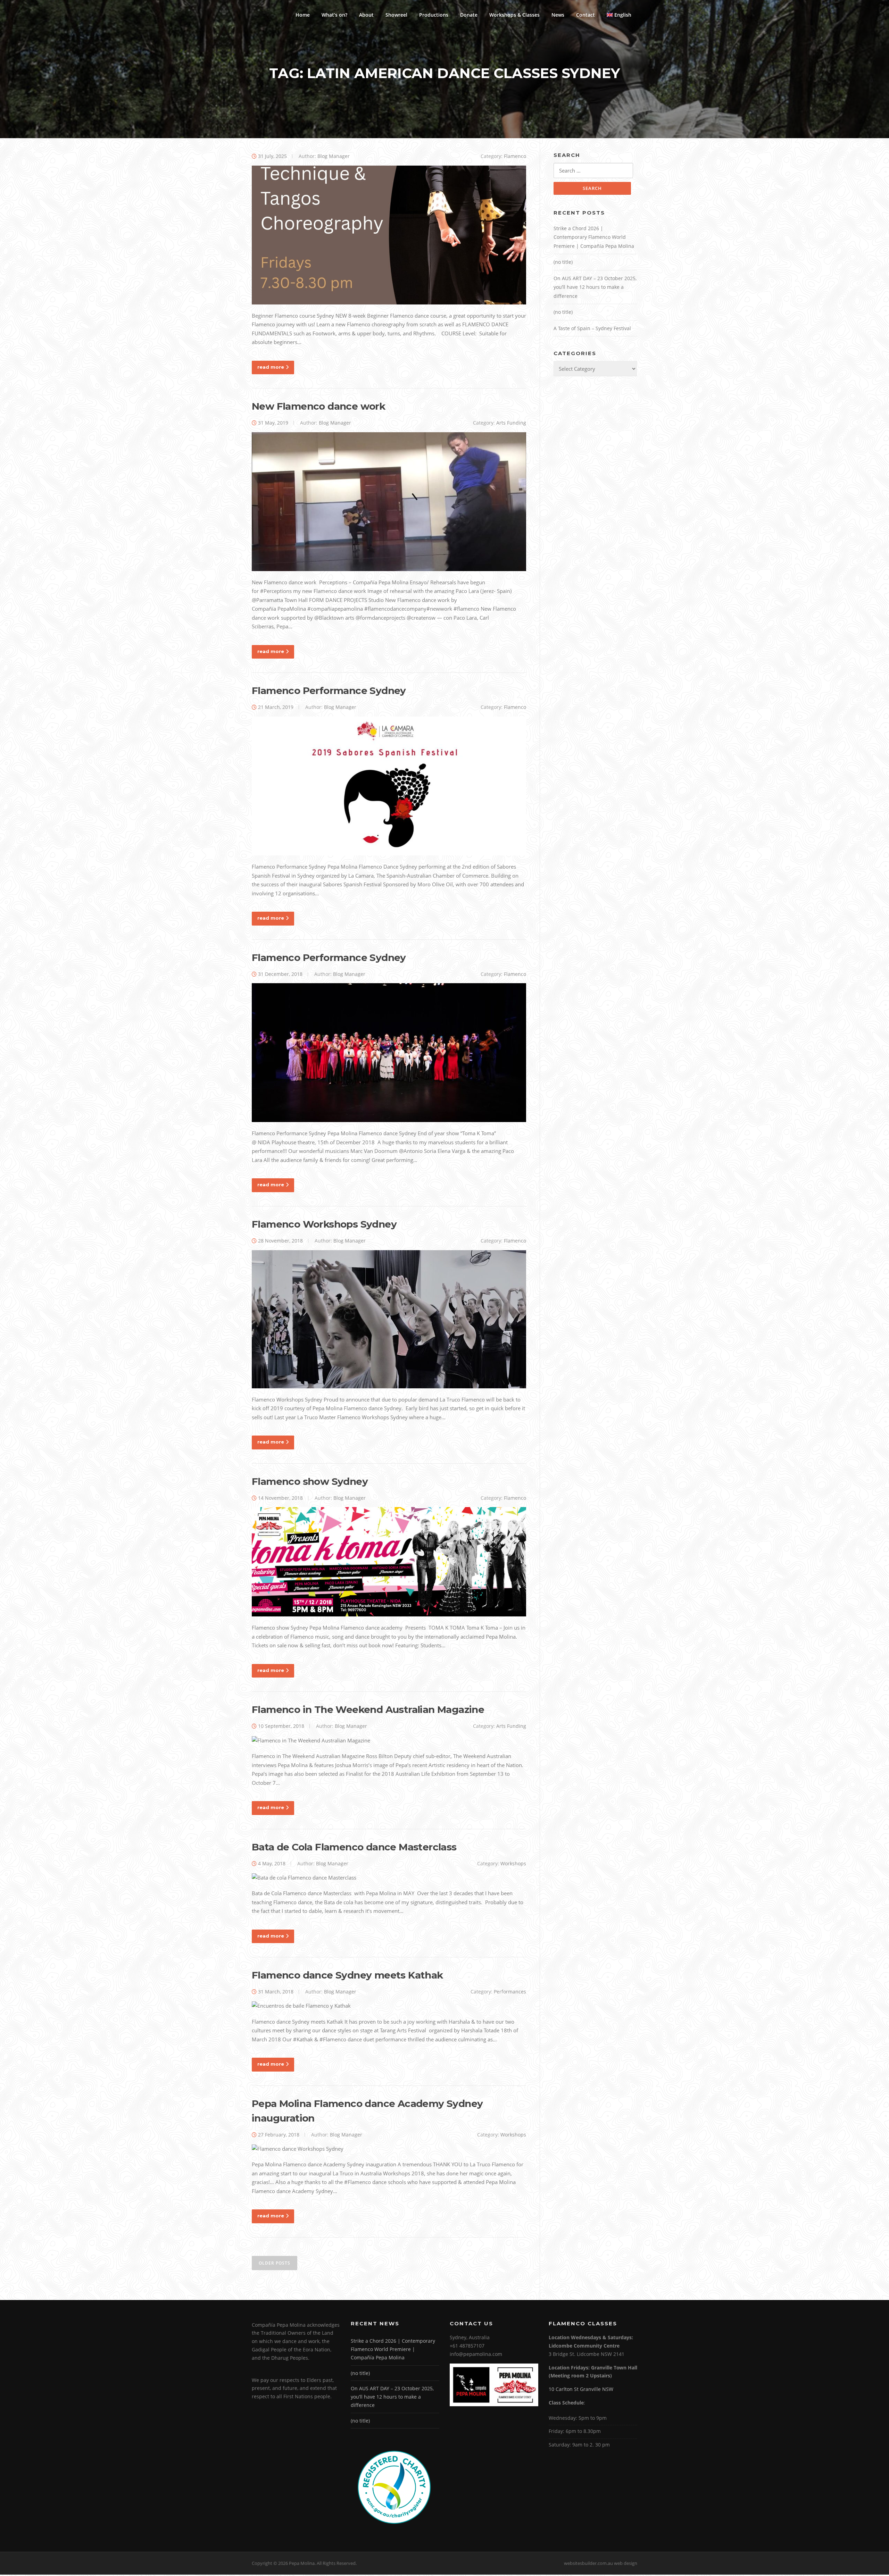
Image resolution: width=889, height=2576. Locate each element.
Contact (585, 15)
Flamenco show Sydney (310, 1481)
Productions (434, 15)
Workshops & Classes (514, 15)
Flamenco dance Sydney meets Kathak (347, 1975)
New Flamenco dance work (318, 406)
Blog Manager (334, 156)
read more (271, 367)
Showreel (396, 15)
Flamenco (515, 156)
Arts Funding (511, 423)
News (558, 15)
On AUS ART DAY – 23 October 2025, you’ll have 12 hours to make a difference (595, 287)
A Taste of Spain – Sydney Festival (592, 328)
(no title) (563, 262)
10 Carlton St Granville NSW (581, 2389)
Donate (469, 15)
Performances (510, 1992)
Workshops (513, 1863)
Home (303, 15)
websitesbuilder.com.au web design (601, 2563)
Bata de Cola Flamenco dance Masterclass (354, 1847)
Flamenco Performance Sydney (329, 691)
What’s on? (334, 15)
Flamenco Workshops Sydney (324, 1224)
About (366, 15)
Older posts (275, 2263)
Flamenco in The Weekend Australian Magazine (368, 1709)
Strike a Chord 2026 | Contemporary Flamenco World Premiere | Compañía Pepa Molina (594, 237)
